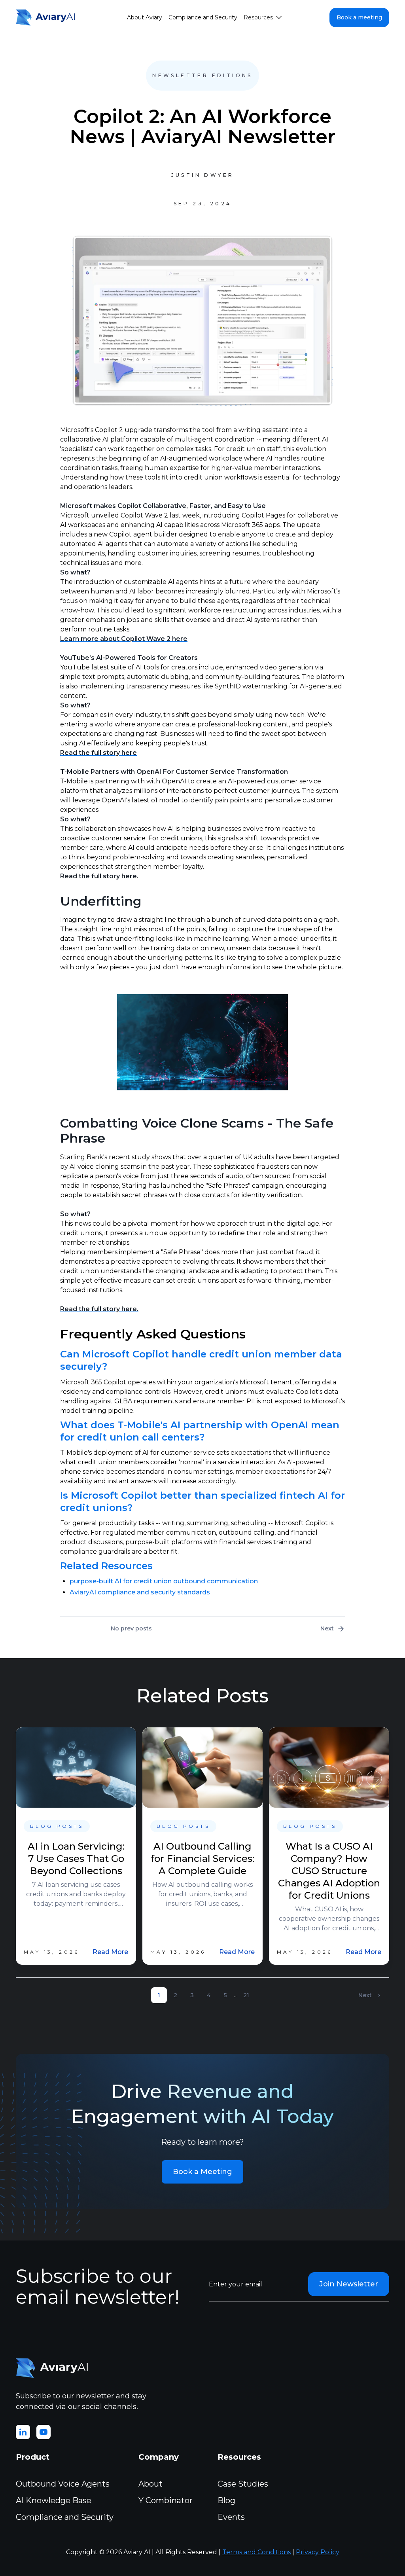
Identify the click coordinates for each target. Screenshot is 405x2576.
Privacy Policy (318, 2552)
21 (246, 1995)
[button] (263, 18)
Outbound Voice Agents (63, 2484)
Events (231, 2517)
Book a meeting (359, 17)
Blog (226, 2500)
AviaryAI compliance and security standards (140, 1592)
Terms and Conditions (256, 2552)
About (150, 2484)
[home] (47, 17)
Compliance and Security (203, 17)
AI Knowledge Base (54, 2500)
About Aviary (145, 17)
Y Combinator (166, 2500)
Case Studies (243, 2484)
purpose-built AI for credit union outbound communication (164, 1581)
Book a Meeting (202, 2172)
